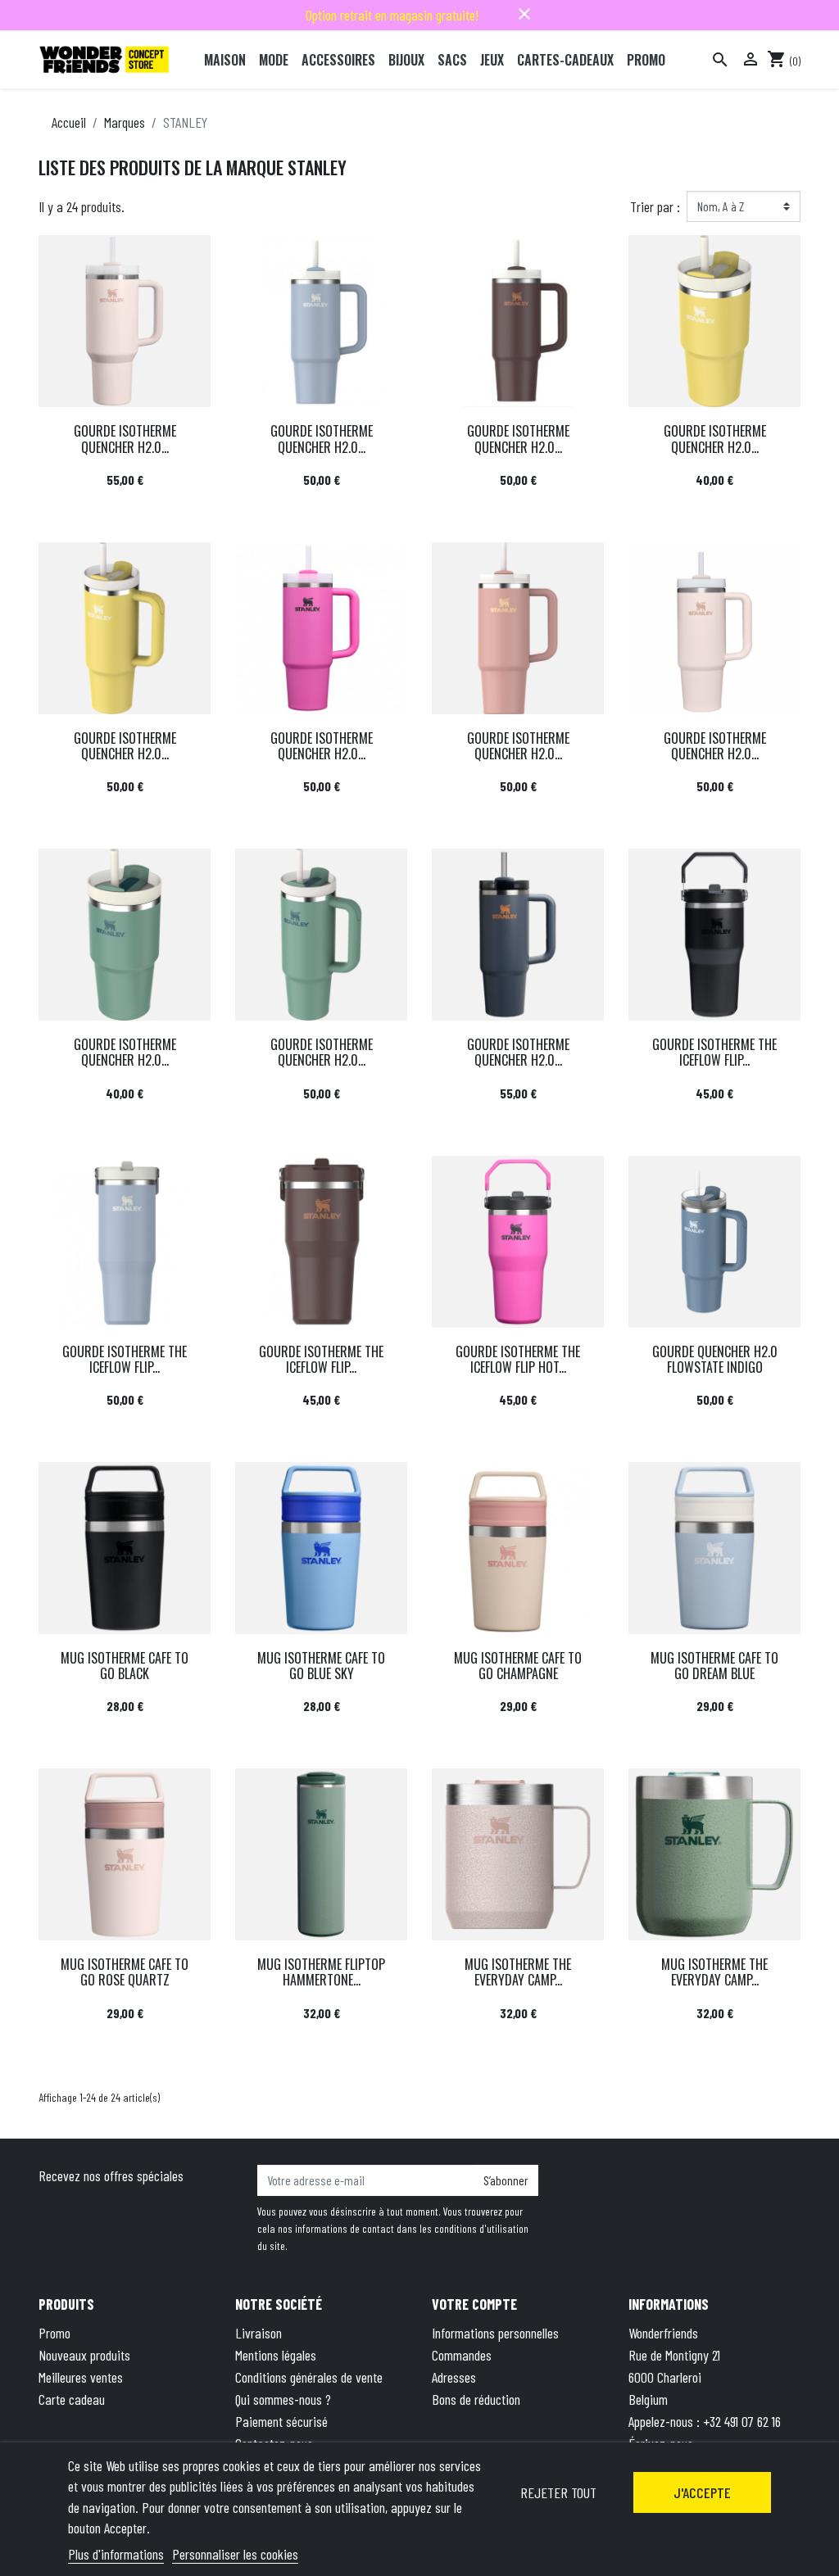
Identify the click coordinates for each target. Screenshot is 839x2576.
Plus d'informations (116, 2554)
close (524, 14)
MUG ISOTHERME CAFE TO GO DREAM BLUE (714, 1666)
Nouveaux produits (84, 2355)
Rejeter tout (558, 2492)
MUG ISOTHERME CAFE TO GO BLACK (125, 1666)
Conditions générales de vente (309, 2377)
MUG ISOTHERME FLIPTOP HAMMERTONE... (321, 1972)
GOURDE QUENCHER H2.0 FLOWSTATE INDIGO (715, 1359)
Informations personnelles (495, 2333)
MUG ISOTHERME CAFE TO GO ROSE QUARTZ (125, 1972)
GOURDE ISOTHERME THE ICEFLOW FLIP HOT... (518, 1359)
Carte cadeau (72, 2399)
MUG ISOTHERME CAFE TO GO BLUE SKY (321, 1666)
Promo (54, 2333)
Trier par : (655, 206)
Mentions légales (276, 2355)
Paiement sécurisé (281, 2421)
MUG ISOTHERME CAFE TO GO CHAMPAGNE (518, 1666)
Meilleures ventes (81, 2377)
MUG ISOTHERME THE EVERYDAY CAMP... (518, 1972)
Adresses (454, 2377)
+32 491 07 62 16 (742, 2421)
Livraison (259, 2333)
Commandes (462, 2355)
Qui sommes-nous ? (283, 2399)
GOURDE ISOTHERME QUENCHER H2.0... (125, 439)
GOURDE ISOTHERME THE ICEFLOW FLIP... (714, 1052)
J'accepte (702, 2492)
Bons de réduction (476, 2399)
